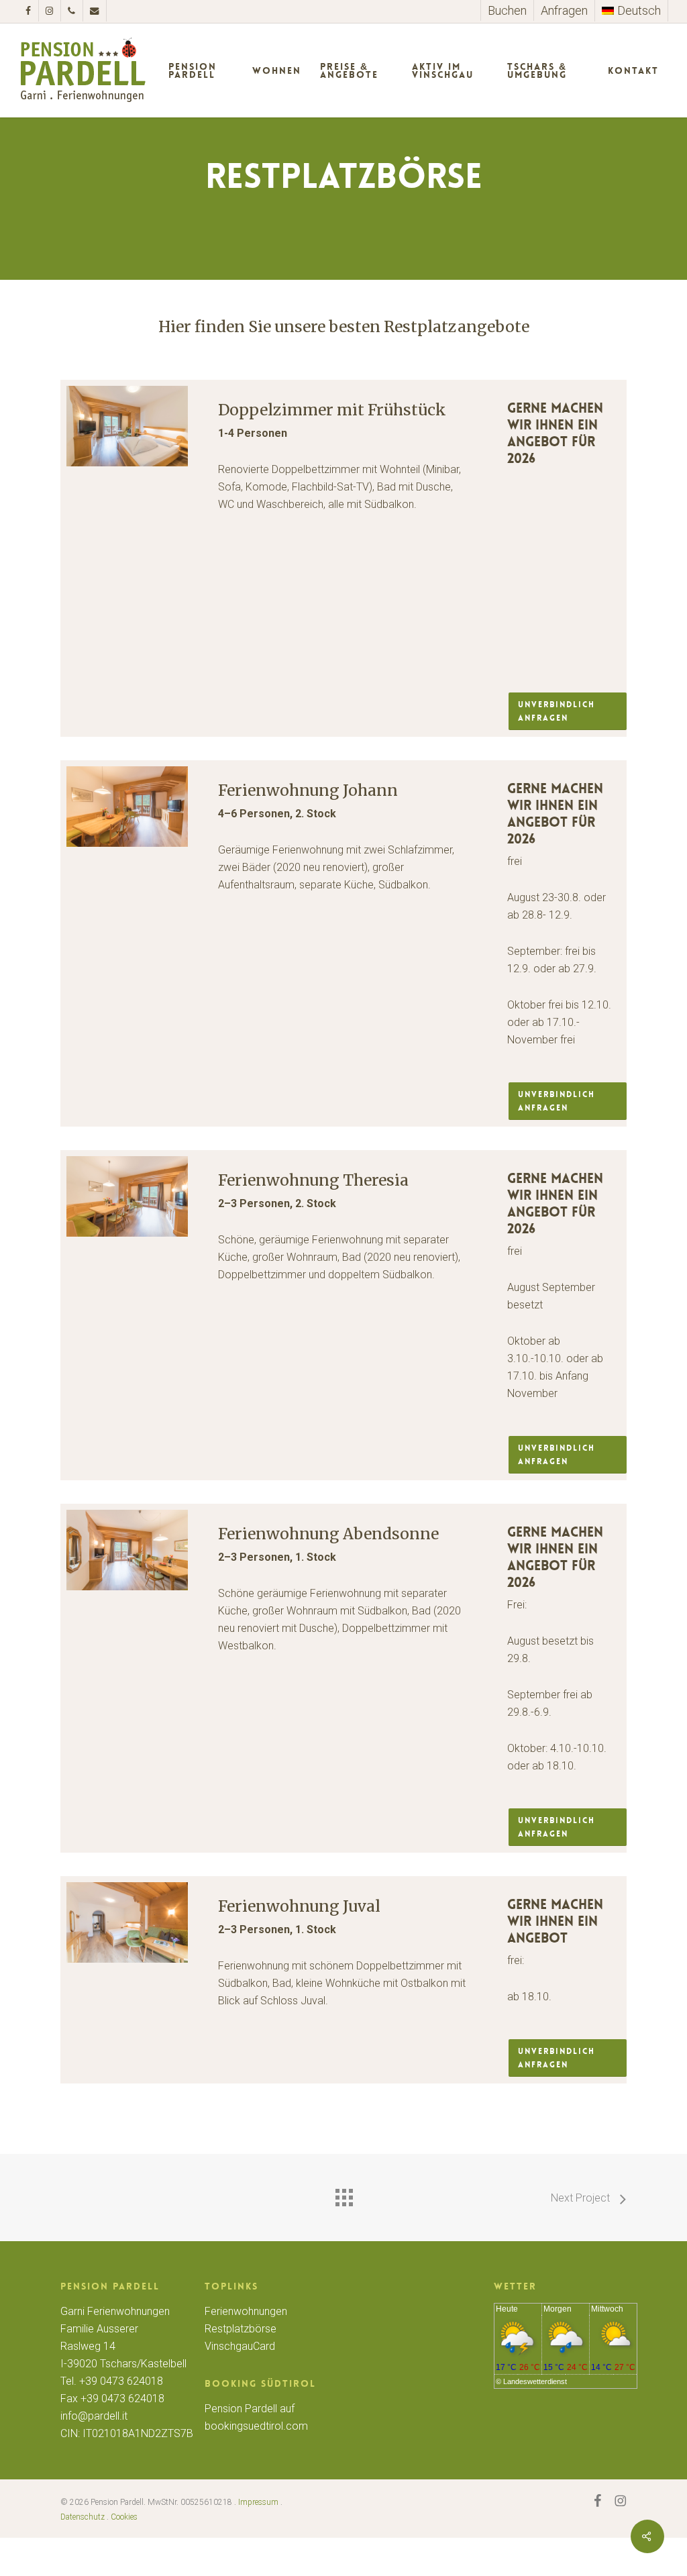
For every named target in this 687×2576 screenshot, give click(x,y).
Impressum (258, 2502)
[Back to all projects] (343, 2194)
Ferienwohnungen (246, 2311)
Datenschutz (83, 2517)
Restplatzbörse (241, 2329)
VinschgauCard (240, 2346)
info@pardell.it (94, 2416)
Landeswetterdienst (535, 2381)
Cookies (124, 2517)
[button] (568, 711)
